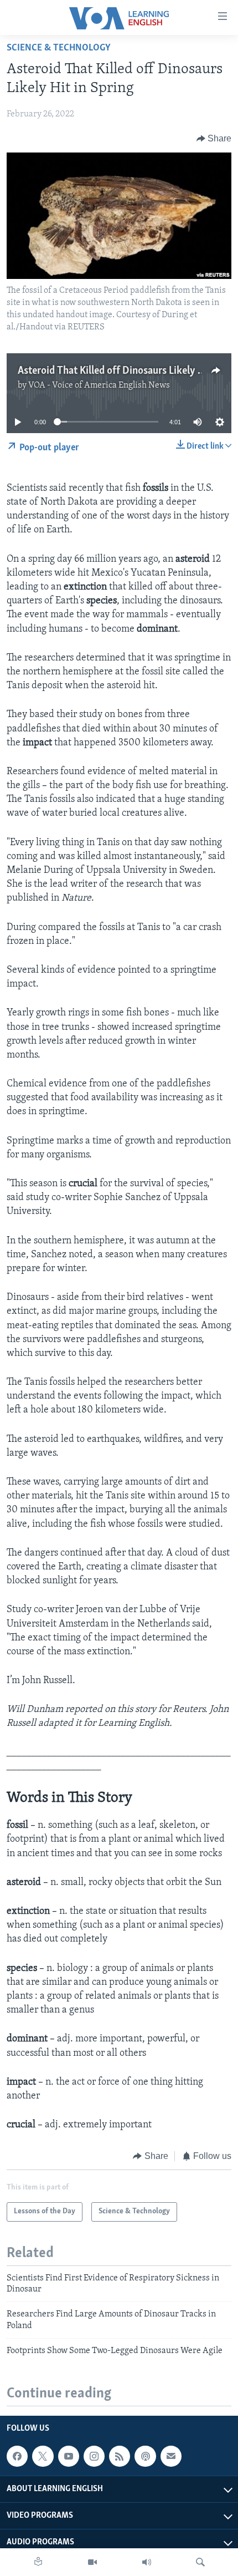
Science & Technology (59, 48)
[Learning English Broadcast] (147, 2562)
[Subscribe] (171, 2456)
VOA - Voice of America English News (99, 385)
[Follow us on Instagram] (94, 2456)
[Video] (92, 2562)
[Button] (214, 139)
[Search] (200, 2562)
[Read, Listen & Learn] (38, 2562)
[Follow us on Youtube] (69, 2456)
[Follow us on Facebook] (17, 2456)
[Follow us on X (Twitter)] (43, 2456)
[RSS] (120, 2456)
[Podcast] (145, 2456)
